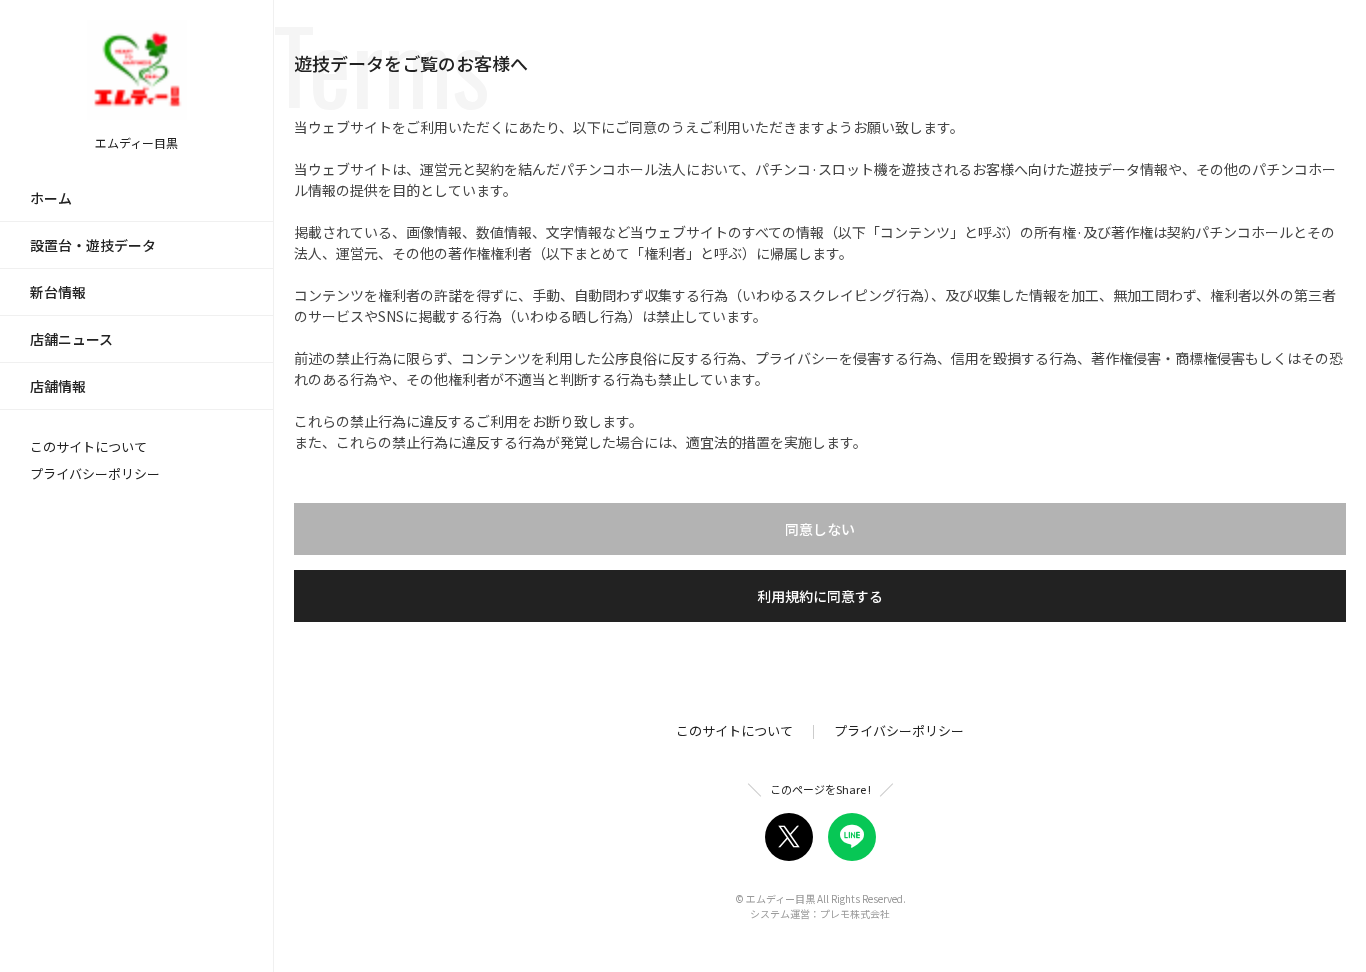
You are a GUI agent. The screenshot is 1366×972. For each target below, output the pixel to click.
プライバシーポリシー (95, 473)
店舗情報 (58, 386)
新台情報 (58, 292)
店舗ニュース (71, 339)
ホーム (51, 198)
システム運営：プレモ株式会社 (820, 913)
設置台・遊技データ (93, 245)
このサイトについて (88, 446)
